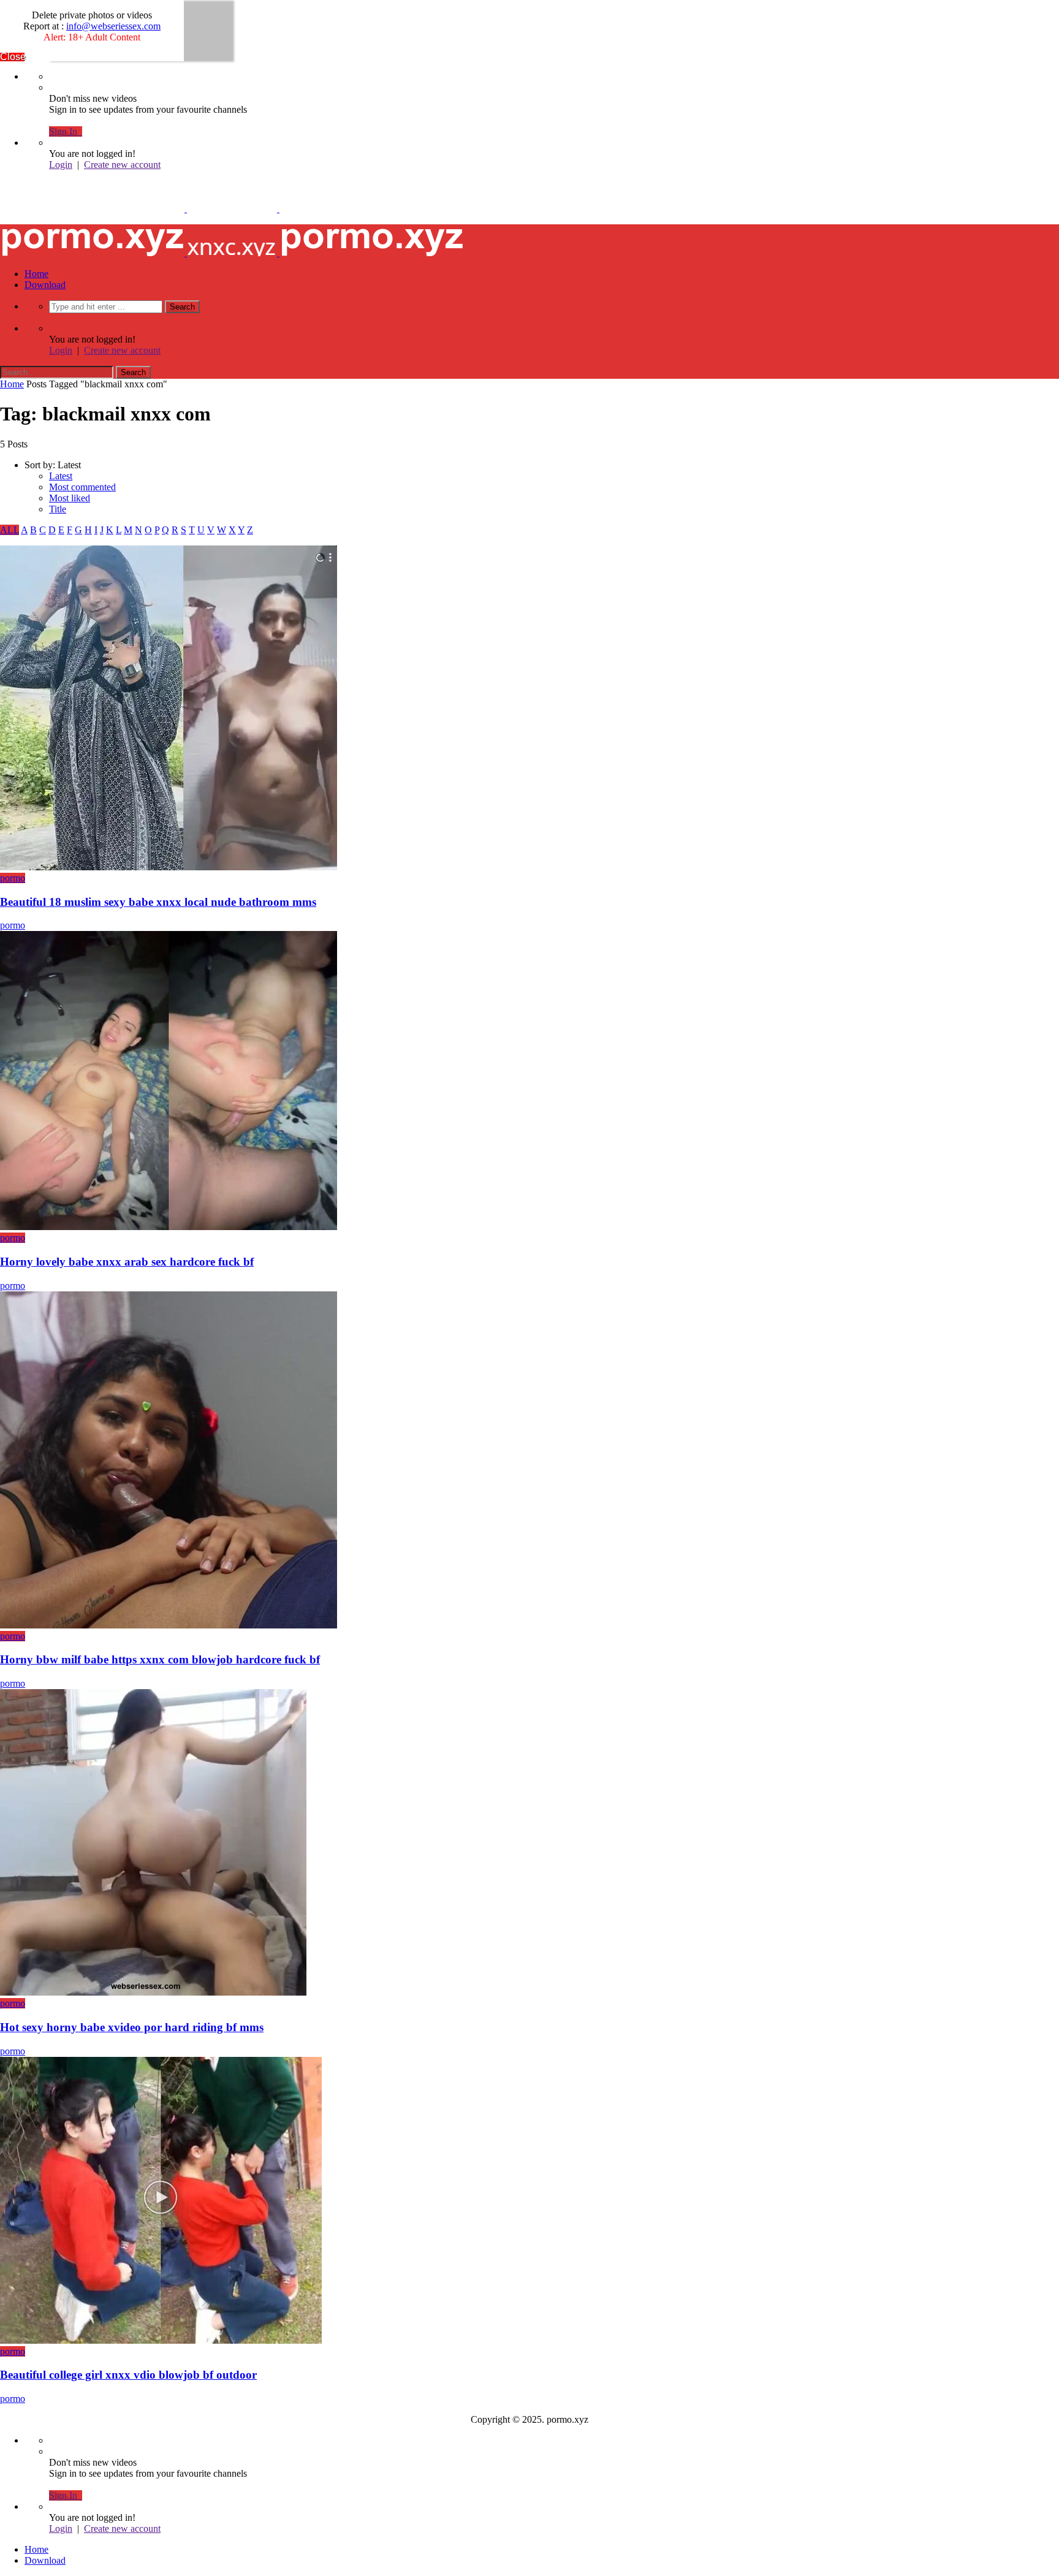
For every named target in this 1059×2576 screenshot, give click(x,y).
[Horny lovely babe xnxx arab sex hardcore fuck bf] (169, 1227)
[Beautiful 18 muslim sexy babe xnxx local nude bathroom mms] (169, 867)
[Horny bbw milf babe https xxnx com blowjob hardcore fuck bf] (169, 1625)
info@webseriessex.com (113, 26)
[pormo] (232, 209)
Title (58, 509)
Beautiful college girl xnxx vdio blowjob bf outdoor (128, 2375)
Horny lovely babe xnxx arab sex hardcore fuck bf (127, 1262)
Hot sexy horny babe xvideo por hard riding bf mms (132, 2027)
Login (61, 165)
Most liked (70, 498)
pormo (13, 878)
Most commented (82, 487)
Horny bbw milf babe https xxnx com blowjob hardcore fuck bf (160, 1659)
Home (36, 274)
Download (45, 285)
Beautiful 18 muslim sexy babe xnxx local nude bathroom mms (158, 902)
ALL (9, 530)
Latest (61, 476)
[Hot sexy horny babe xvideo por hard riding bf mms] (153, 1992)
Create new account (122, 165)
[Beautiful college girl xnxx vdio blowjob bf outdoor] (161, 2340)
